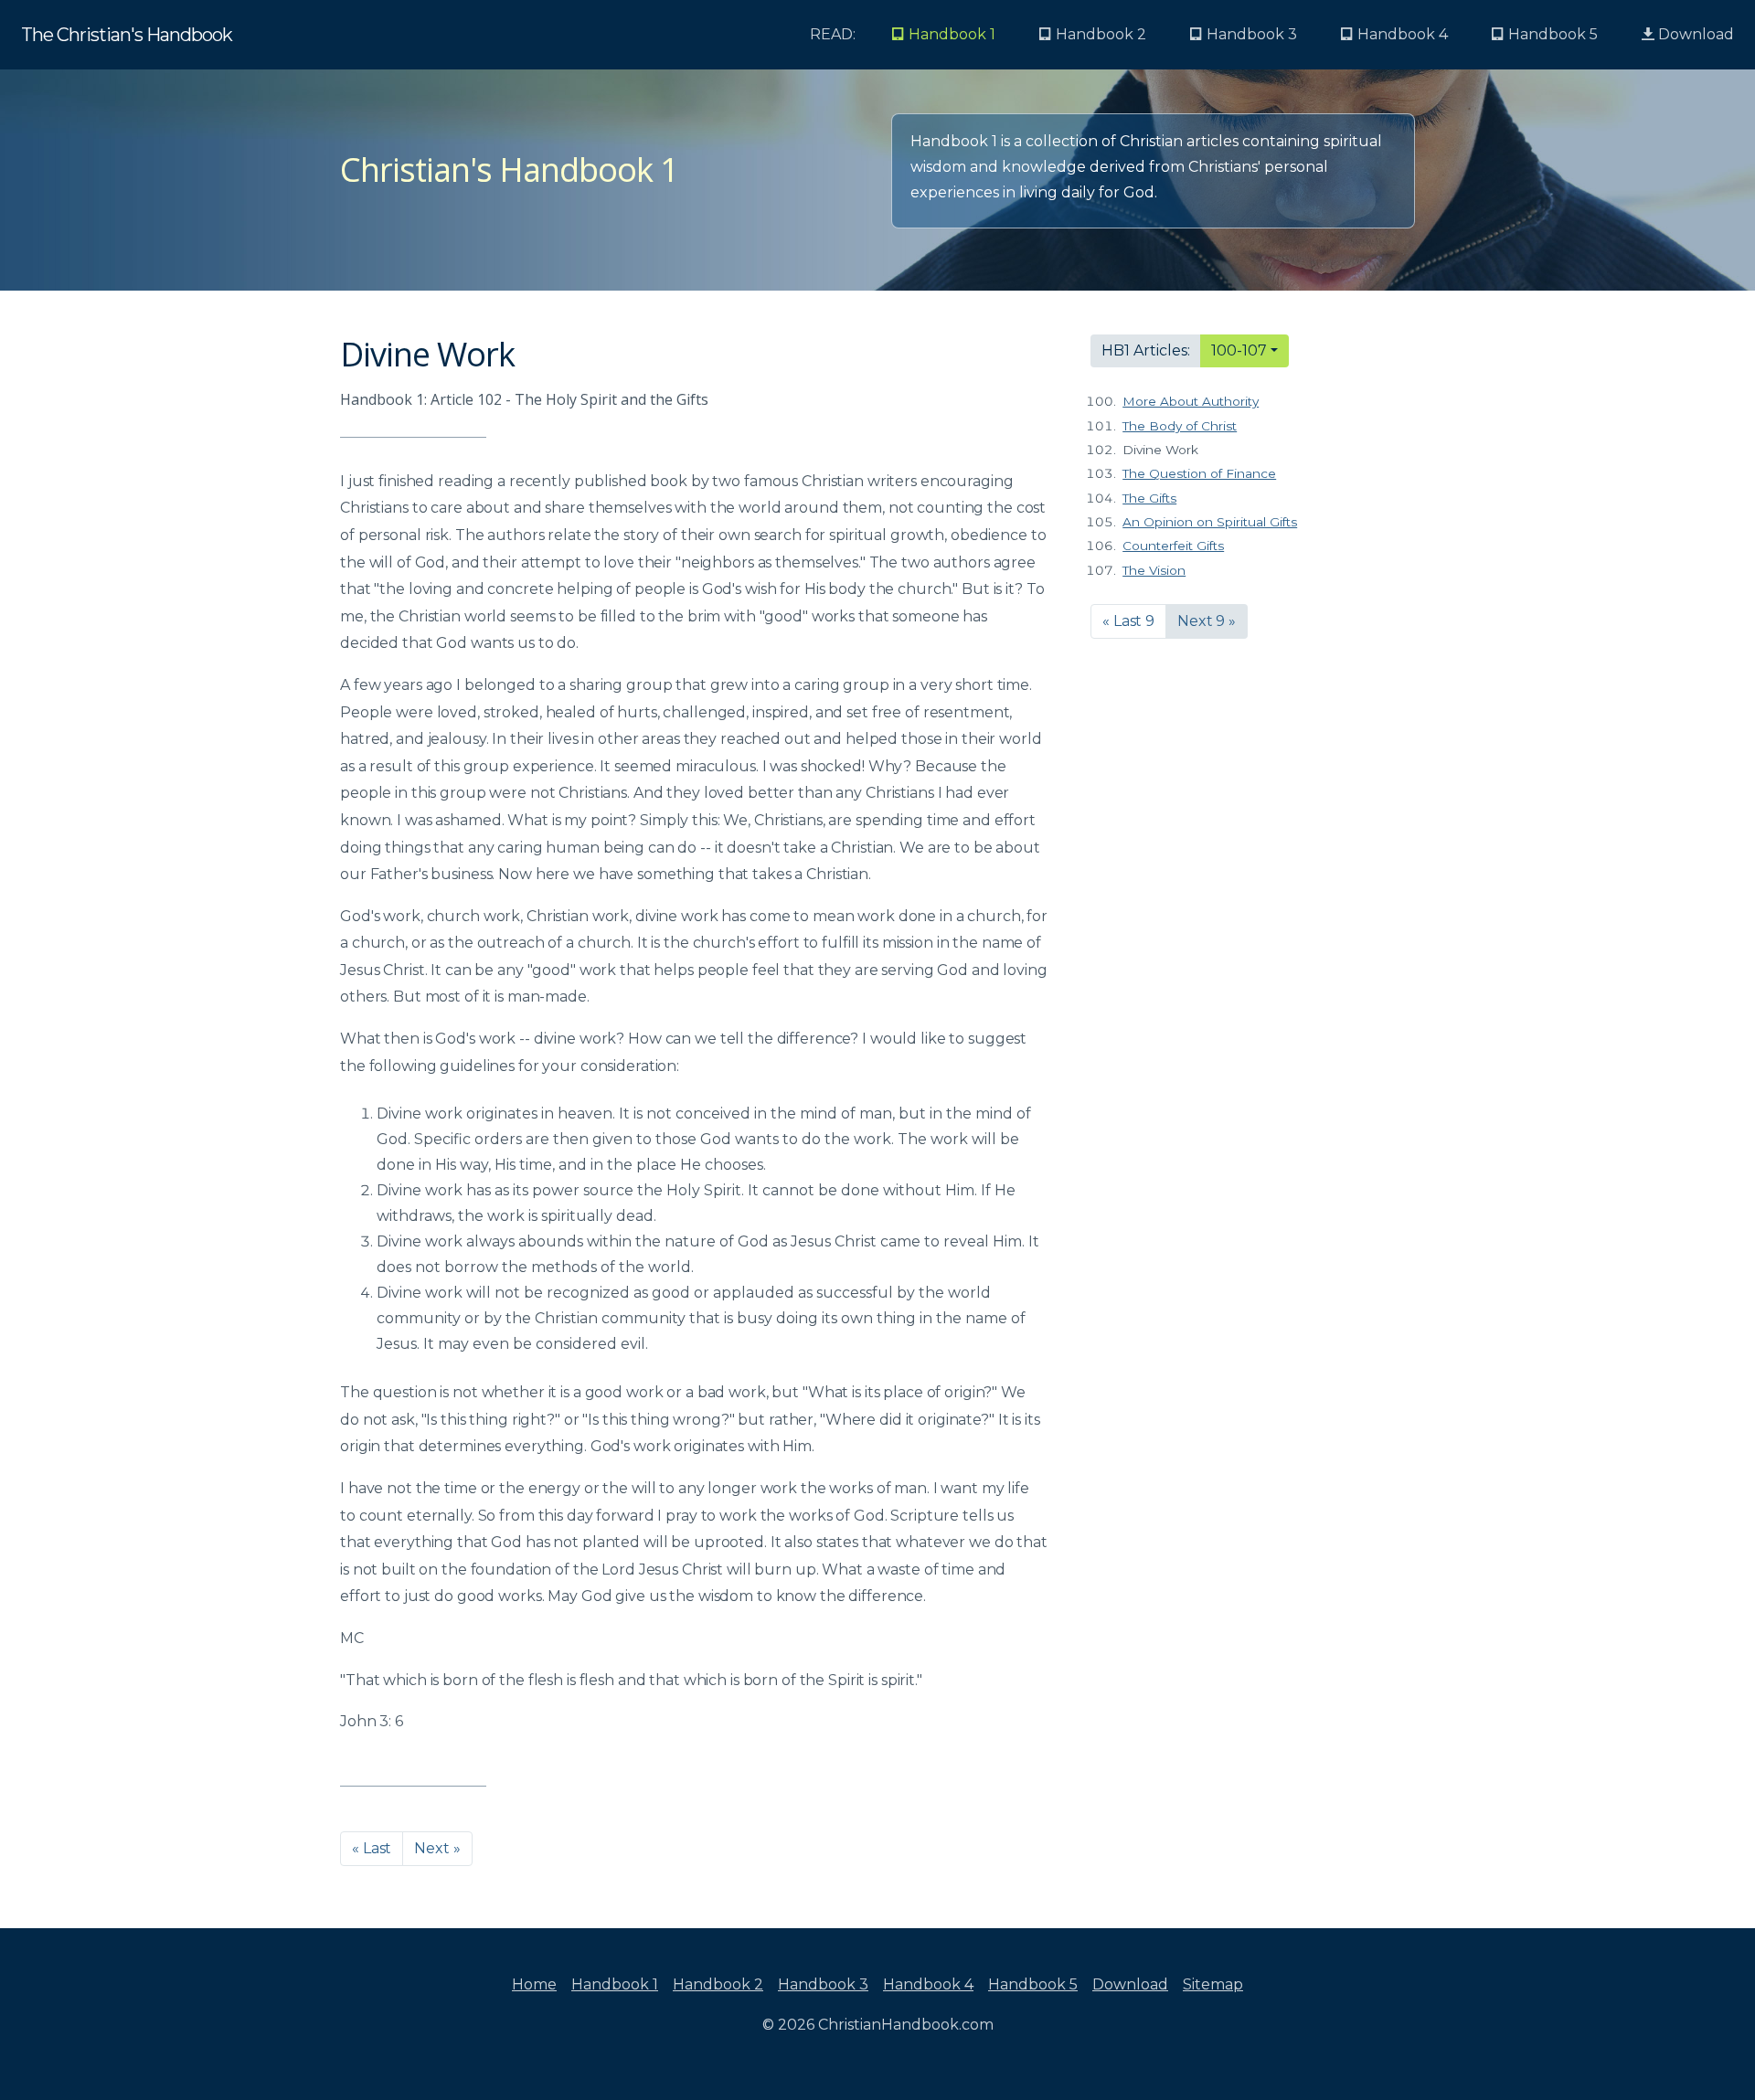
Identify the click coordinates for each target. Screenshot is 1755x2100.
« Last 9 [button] (1128, 621)
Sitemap (1213, 1984)
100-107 (1239, 350)
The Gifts (1149, 498)
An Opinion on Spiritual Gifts (1210, 522)
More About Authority (1191, 401)
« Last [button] (372, 1848)
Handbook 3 (823, 1984)
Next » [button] (437, 1848)
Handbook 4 (928, 1984)
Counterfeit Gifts (1173, 546)
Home (534, 1984)
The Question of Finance (1199, 473)
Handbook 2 (718, 1984)
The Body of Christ (1180, 426)
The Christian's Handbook (127, 35)
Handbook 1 (615, 1984)
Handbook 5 (1033, 1984)
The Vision (1154, 570)
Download (1694, 34)
